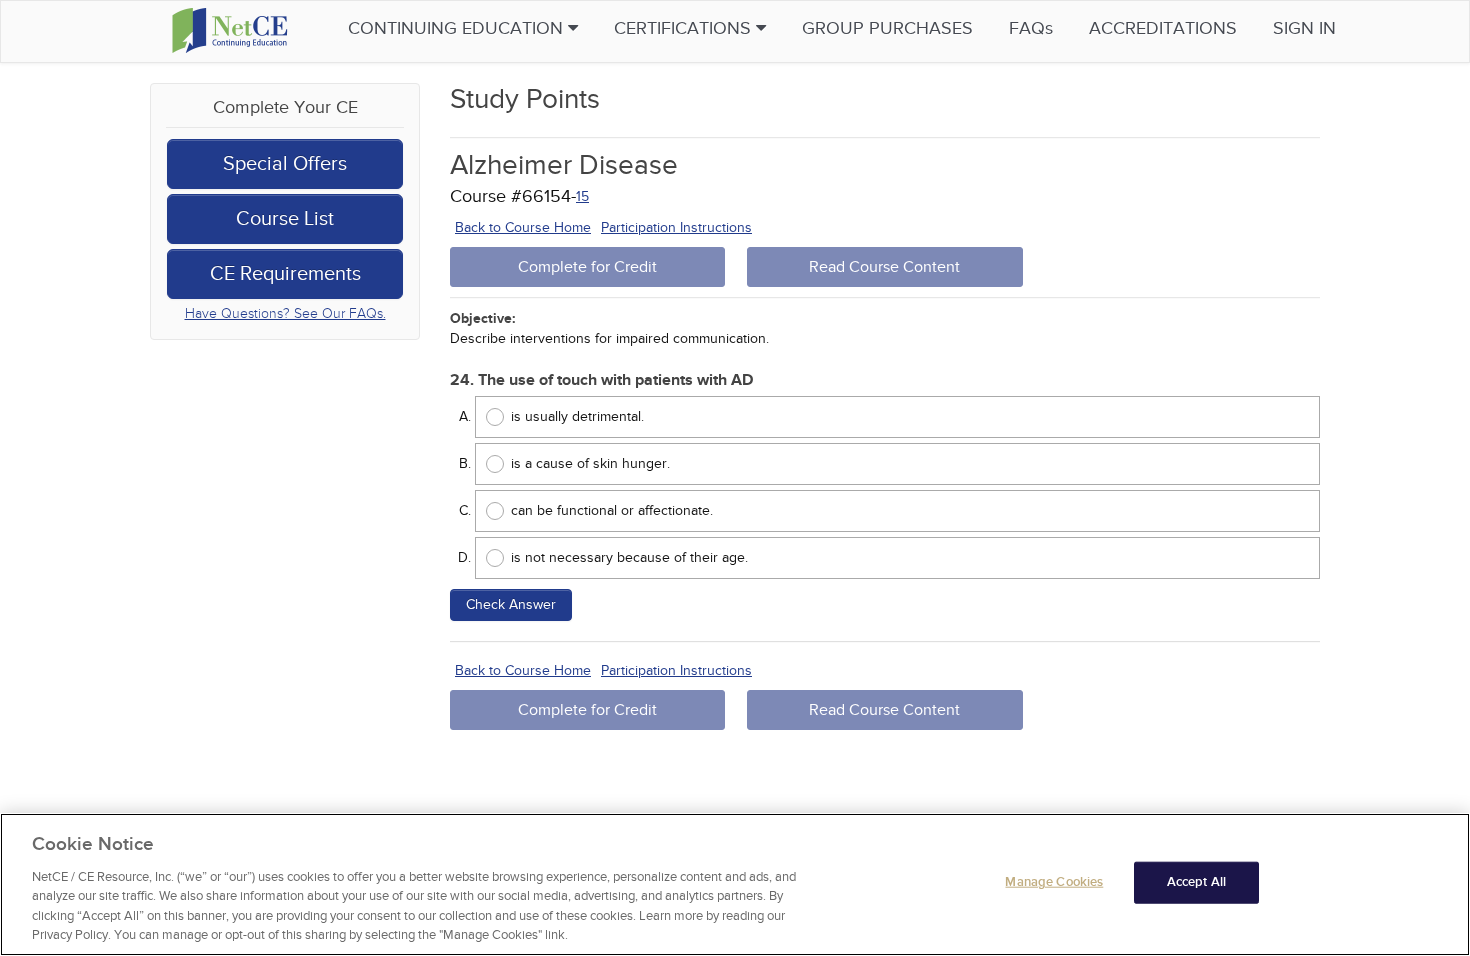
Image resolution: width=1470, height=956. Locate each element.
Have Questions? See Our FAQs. (285, 313)
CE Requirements (285, 274)
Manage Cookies (1054, 882)
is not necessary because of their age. (629, 557)
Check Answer (511, 604)
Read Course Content (884, 267)
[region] (735, 884)
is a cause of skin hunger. (590, 463)
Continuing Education (458, 28)
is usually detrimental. (577, 416)
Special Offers (285, 164)
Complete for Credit (587, 267)
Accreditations (1163, 28)
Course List (285, 219)
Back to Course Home (523, 227)
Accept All (1196, 882)
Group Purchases (887, 28)
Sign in (1304, 28)
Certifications (685, 28)
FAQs (1031, 28)
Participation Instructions (676, 227)
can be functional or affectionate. (612, 510)
